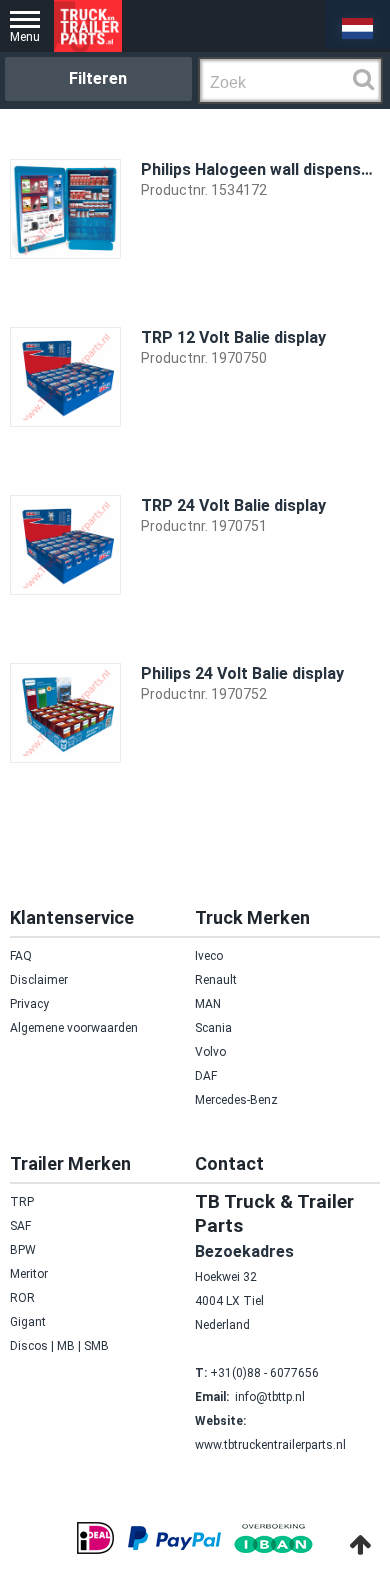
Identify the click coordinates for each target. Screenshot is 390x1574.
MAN (208, 1004)
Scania (213, 1028)
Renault (216, 980)
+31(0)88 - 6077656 (264, 1373)
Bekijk (346, 287)
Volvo (210, 1052)
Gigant (28, 1322)
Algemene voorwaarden (74, 1028)
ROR (22, 1298)
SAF (20, 1226)
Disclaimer (39, 980)
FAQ (21, 956)
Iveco (209, 956)
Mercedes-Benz (236, 1100)
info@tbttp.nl (270, 1397)
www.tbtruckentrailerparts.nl (270, 1445)
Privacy (29, 1004)
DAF (206, 1076)
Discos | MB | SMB (59, 1346)
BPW (23, 1250)
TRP (22, 1202)
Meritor (29, 1274)
